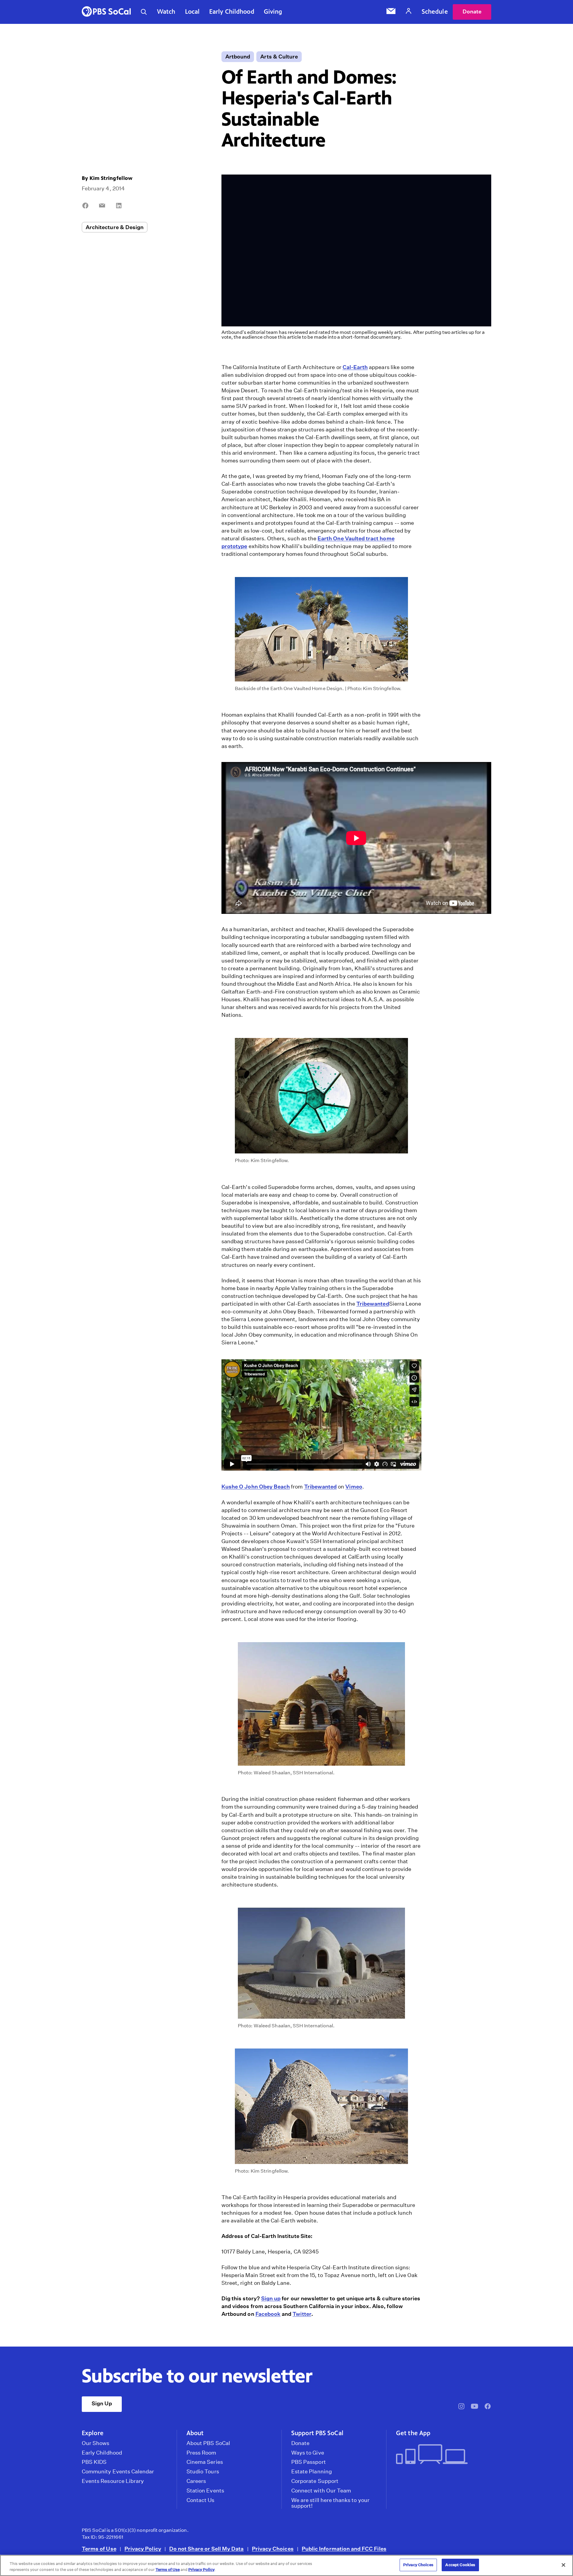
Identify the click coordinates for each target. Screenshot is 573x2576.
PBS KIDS (94, 2462)
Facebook (268, 2314)
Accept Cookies (460, 2565)
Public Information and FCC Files (344, 2549)
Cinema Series (205, 2462)
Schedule (435, 12)
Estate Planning (312, 2472)
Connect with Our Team (321, 2491)
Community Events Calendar (118, 2472)
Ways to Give (308, 2453)
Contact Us (201, 2500)
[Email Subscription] (391, 12)
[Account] (409, 12)
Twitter (302, 2314)
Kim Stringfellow (111, 178)
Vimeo (354, 1487)
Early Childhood (232, 12)
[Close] (563, 2565)
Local (192, 12)
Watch (166, 12)
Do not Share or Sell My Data (207, 2549)
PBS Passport (309, 2462)
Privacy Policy (143, 2549)
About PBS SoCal (208, 2443)
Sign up (271, 2298)
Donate (472, 11)
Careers (196, 2481)
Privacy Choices (273, 2549)
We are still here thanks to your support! (330, 2503)
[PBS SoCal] (106, 12)
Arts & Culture (279, 57)
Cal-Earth (355, 367)
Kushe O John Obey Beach (256, 1487)
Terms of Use (99, 2549)
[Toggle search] (144, 12)
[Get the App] (441, 2455)
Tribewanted (373, 1304)
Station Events (205, 2491)
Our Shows (96, 2443)
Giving (273, 12)
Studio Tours (203, 2472)
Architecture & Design (115, 227)
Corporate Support (315, 2481)
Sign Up (102, 2403)
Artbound (238, 57)
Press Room (201, 2453)
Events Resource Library (113, 2481)
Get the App (413, 2433)
